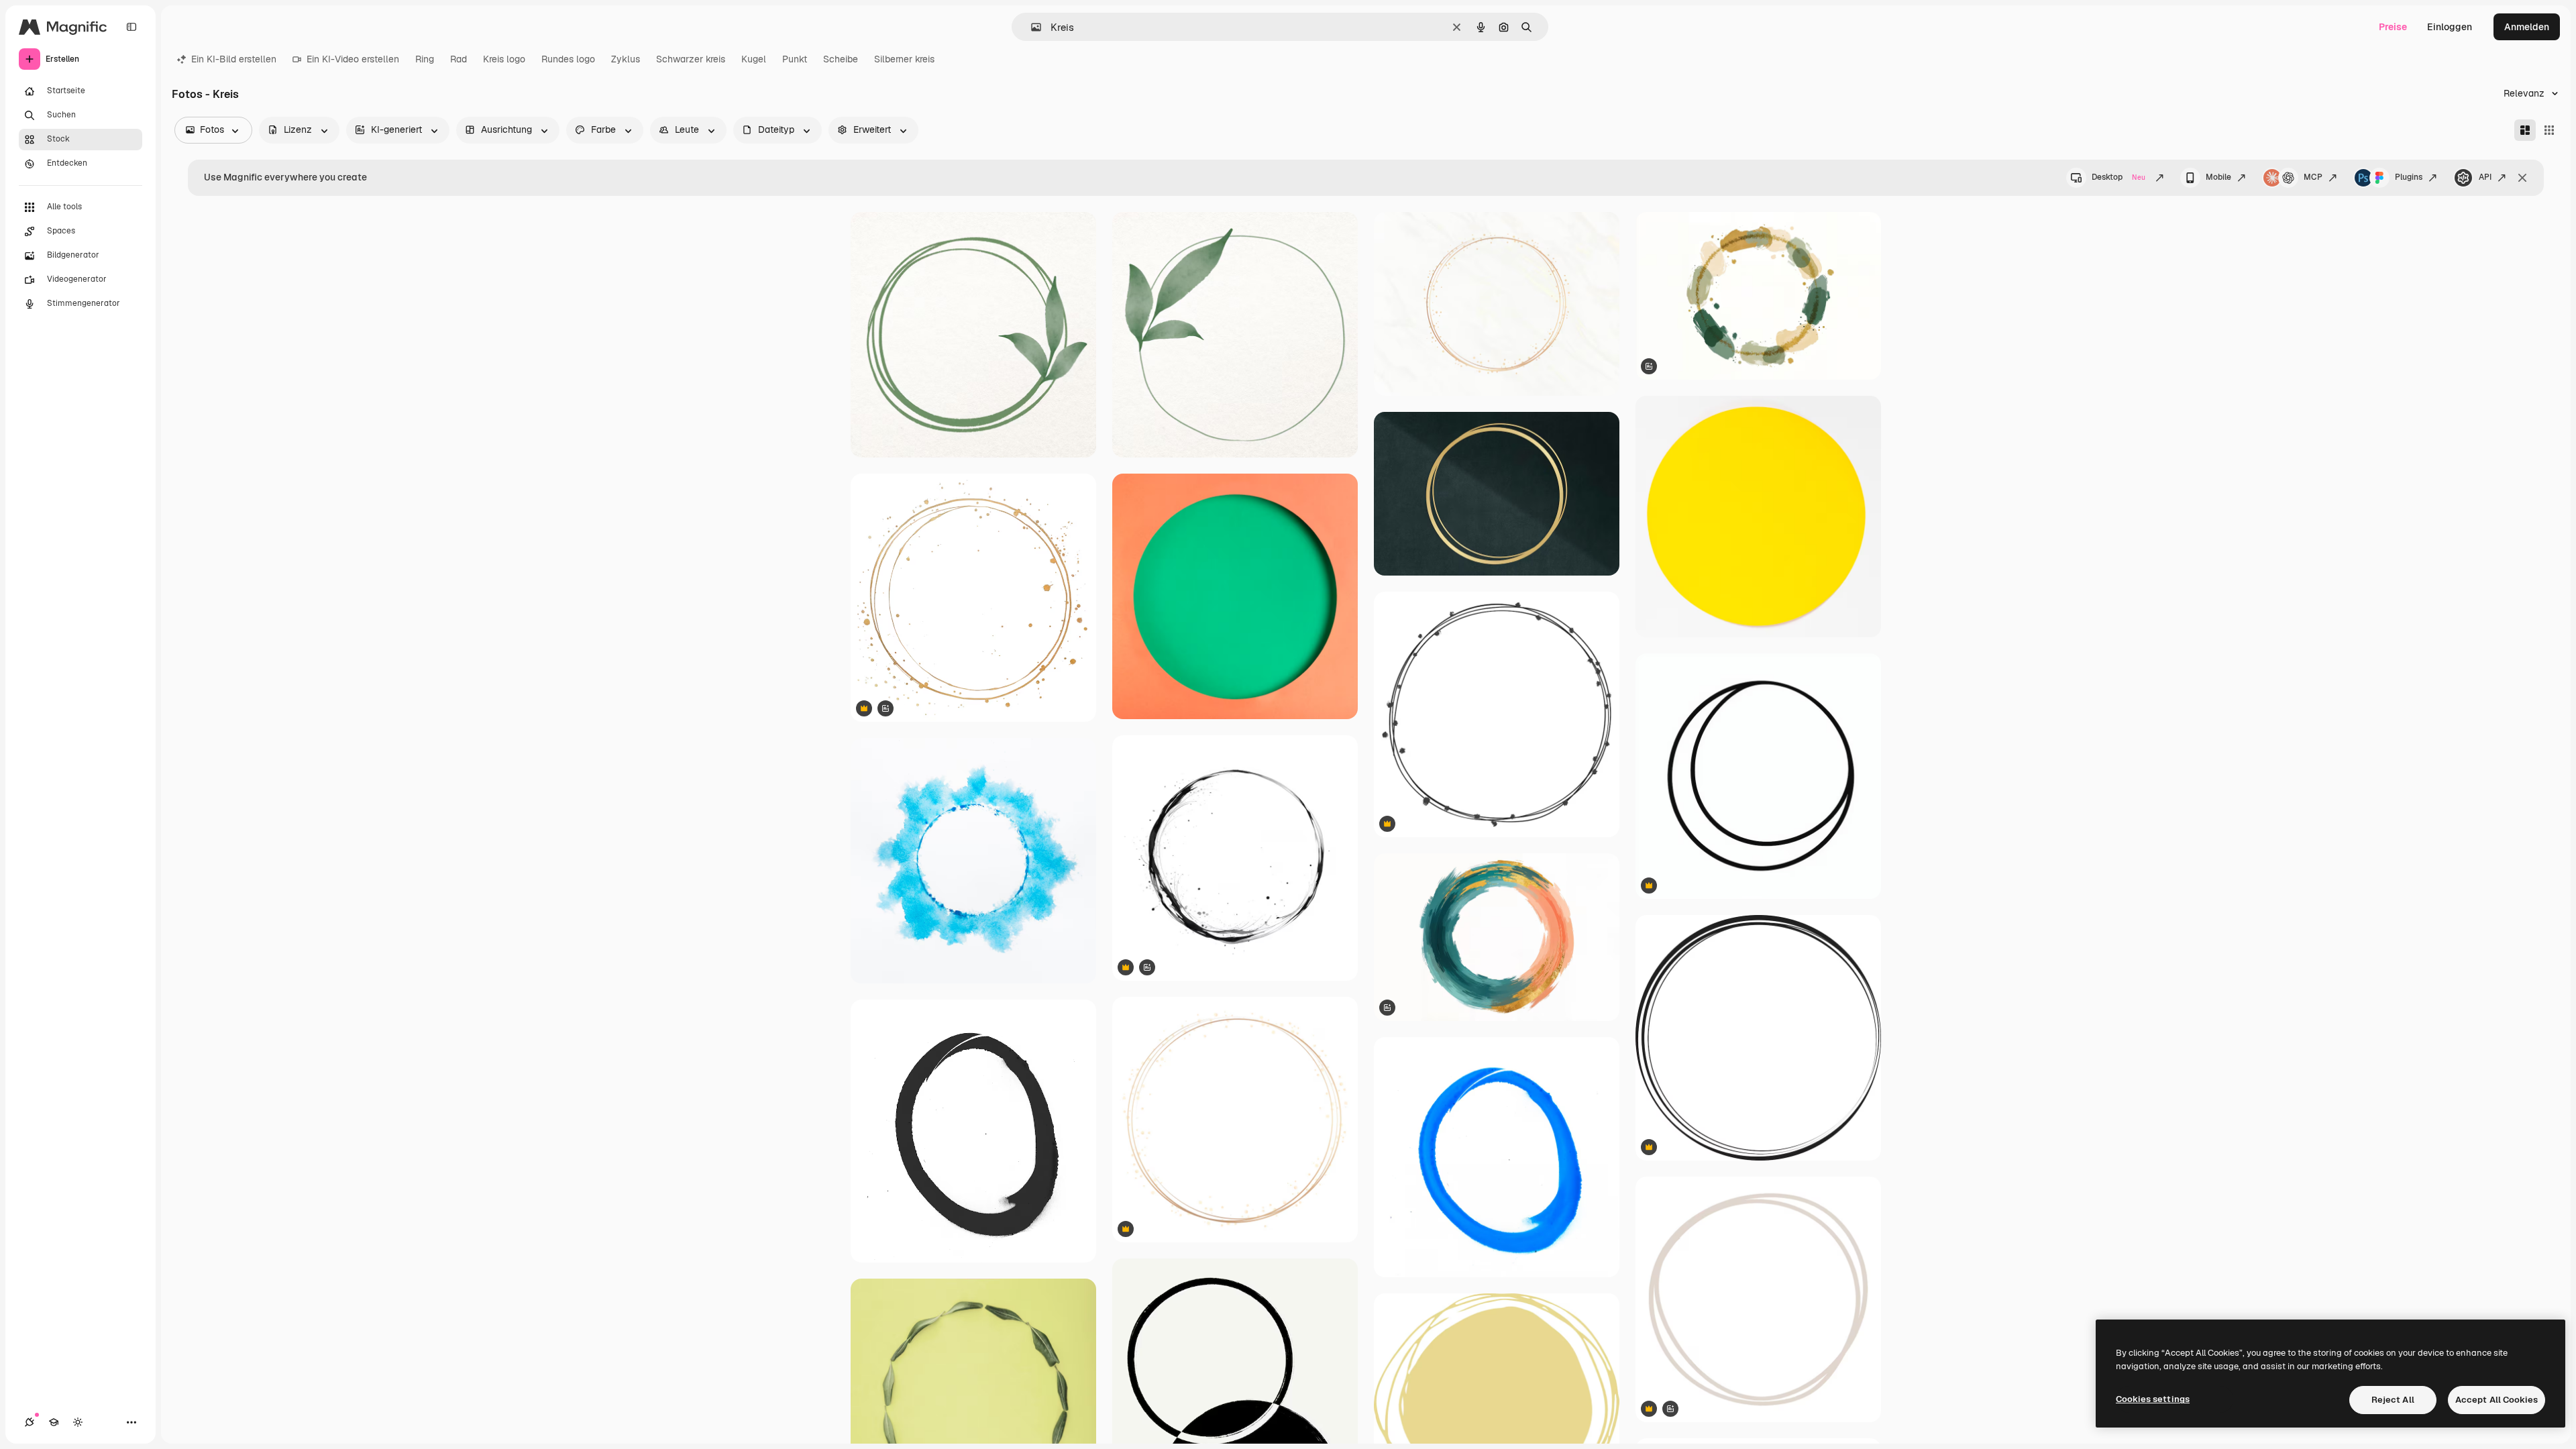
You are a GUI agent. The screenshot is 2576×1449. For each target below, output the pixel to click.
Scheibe (841, 59)
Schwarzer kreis (691, 59)
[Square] (2549, 130)
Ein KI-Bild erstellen (234, 59)
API (2485, 177)
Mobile (2218, 177)
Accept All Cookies (2497, 1400)
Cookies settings (2153, 1399)
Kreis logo (504, 59)
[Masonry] (2525, 130)
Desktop (2118, 177)
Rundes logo (568, 59)
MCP (2313, 177)
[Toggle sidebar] (131, 27)
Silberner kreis (904, 59)
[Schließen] (2522, 178)
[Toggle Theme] (78, 1422)
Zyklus (626, 59)
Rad (459, 59)
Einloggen (2450, 27)
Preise (2393, 27)
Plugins (2409, 177)
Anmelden (2527, 27)
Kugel (754, 59)
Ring (425, 59)
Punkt (795, 59)
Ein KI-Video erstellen (353, 59)
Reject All (2393, 1400)
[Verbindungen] (30, 1422)
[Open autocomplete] (1031, 27)
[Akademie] (54, 1422)
